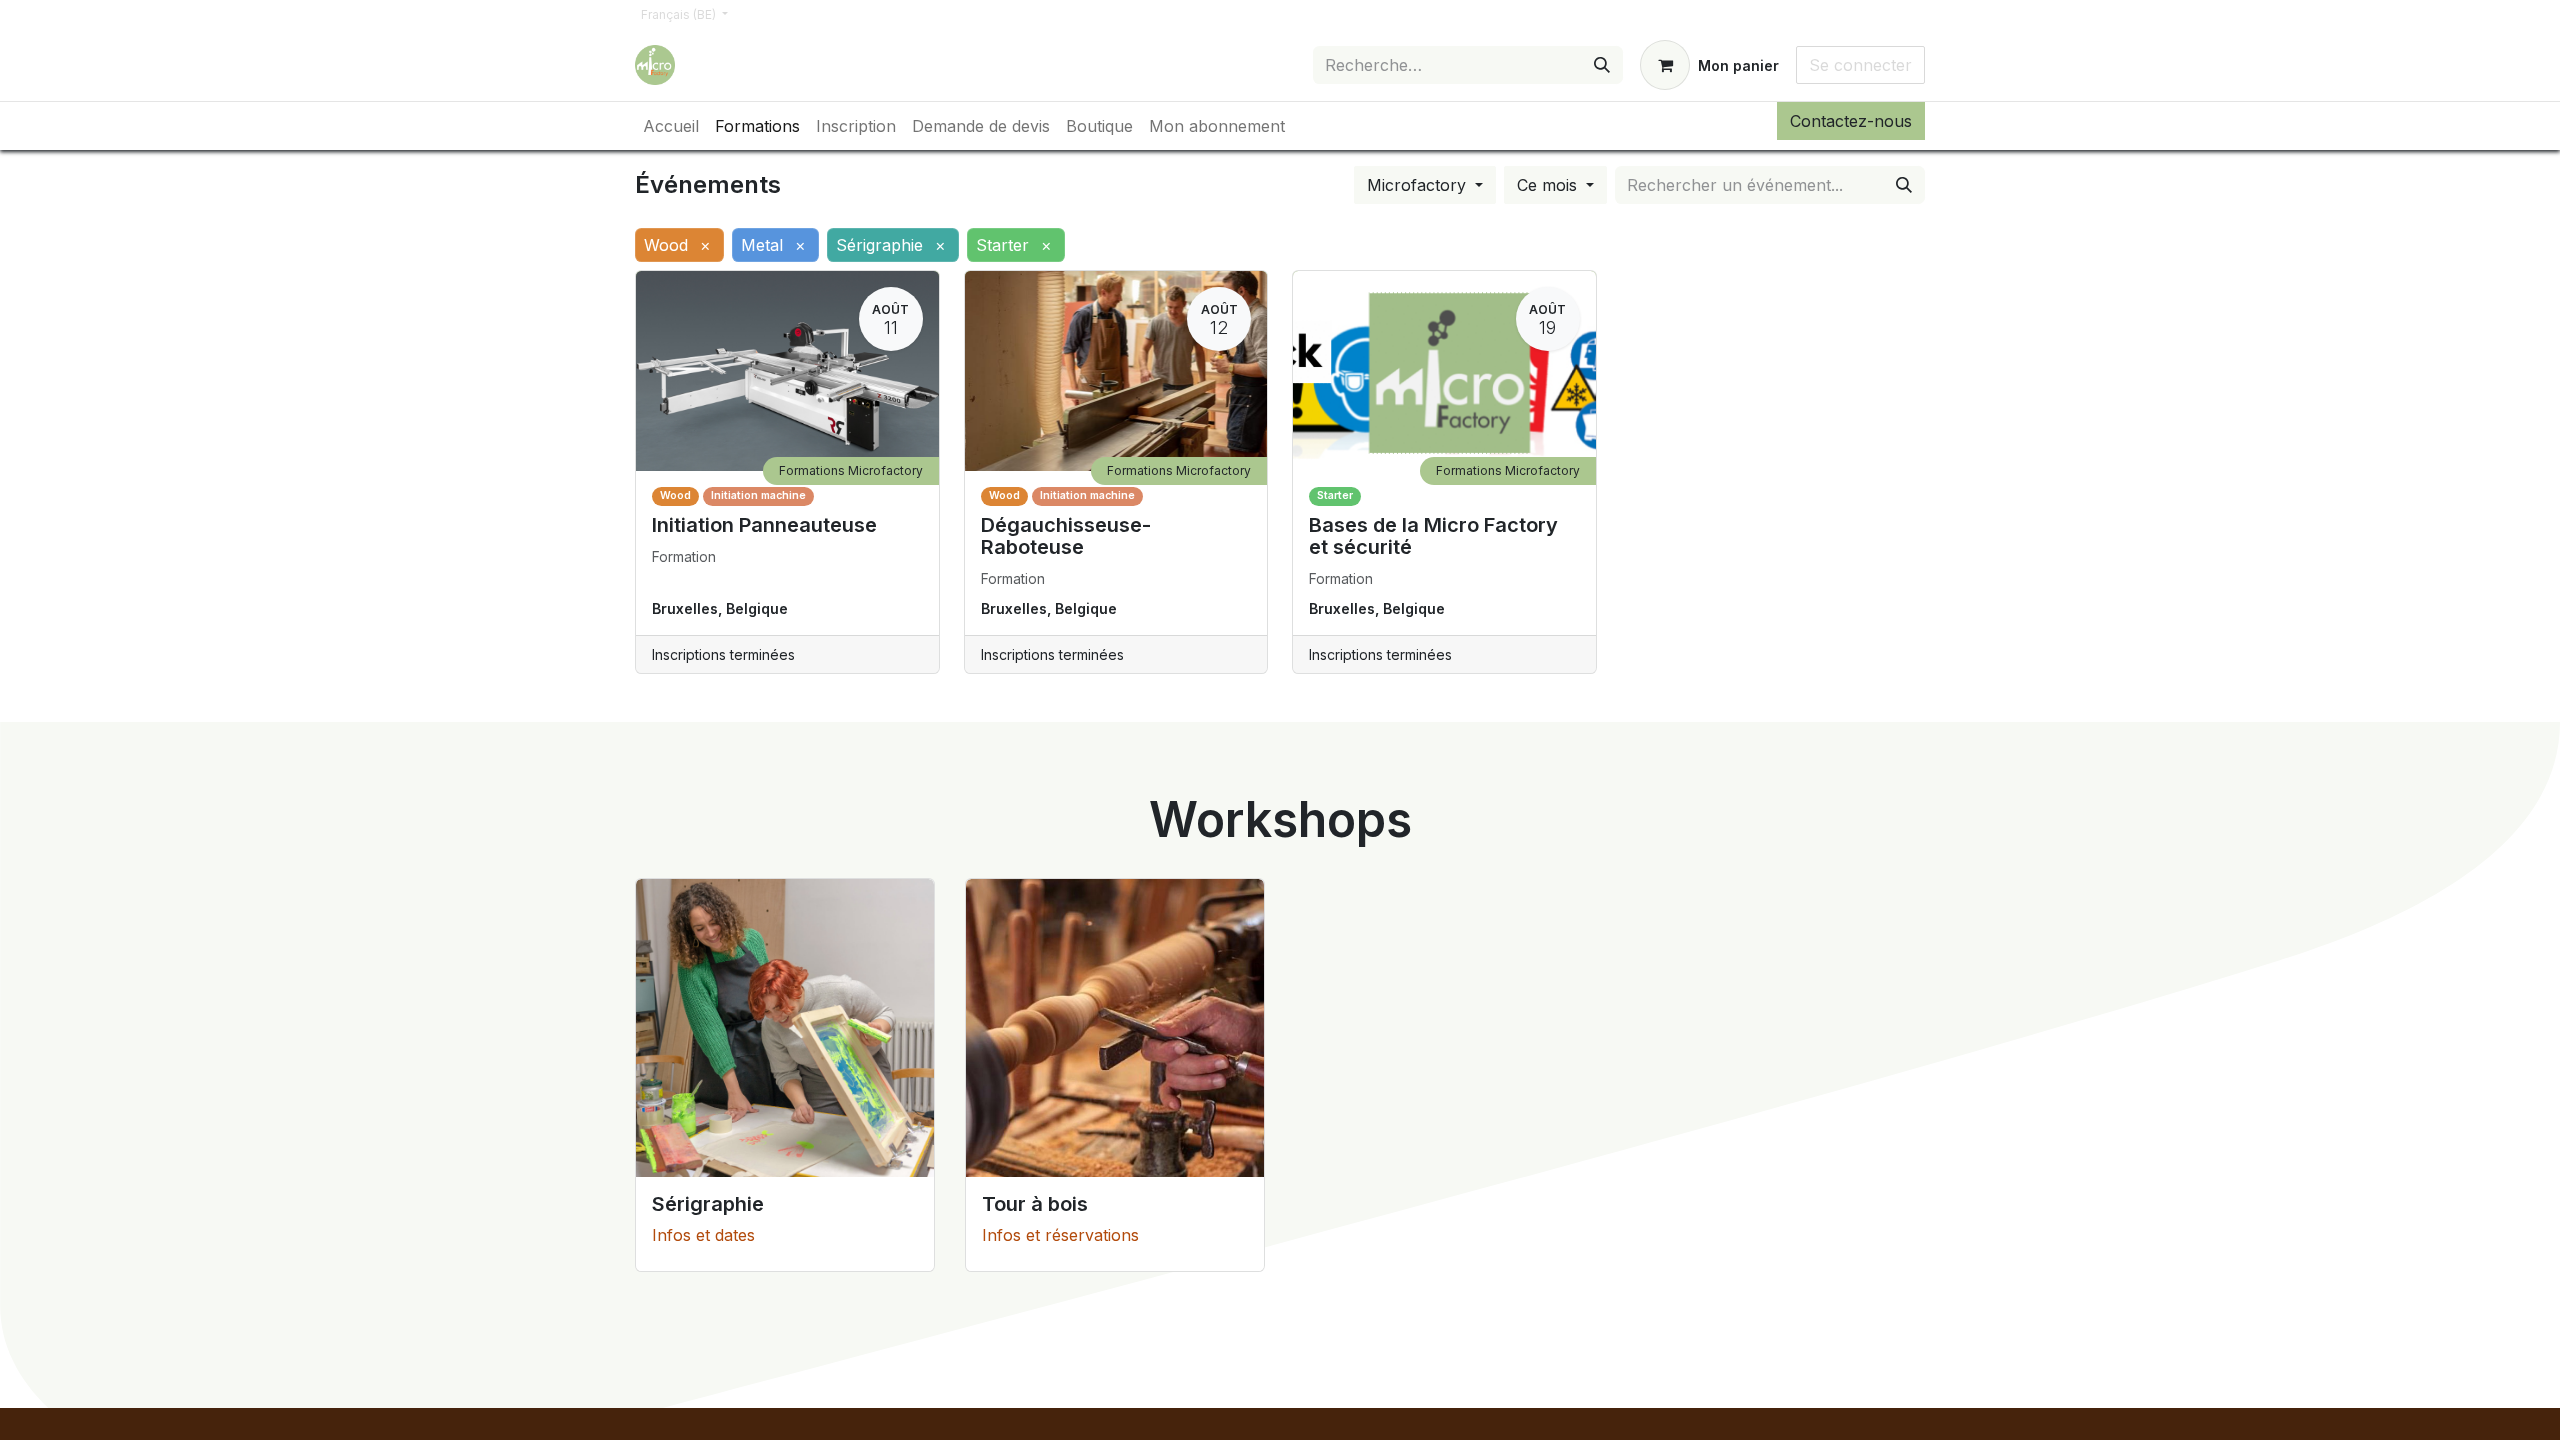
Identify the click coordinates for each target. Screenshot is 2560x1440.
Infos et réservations (1060, 1235)
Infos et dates (703, 1235)
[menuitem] (671, 126)
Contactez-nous (1851, 121)
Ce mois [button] (1549, 185)
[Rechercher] (1602, 65)
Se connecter (1860, 65)
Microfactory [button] (1419, 185)
